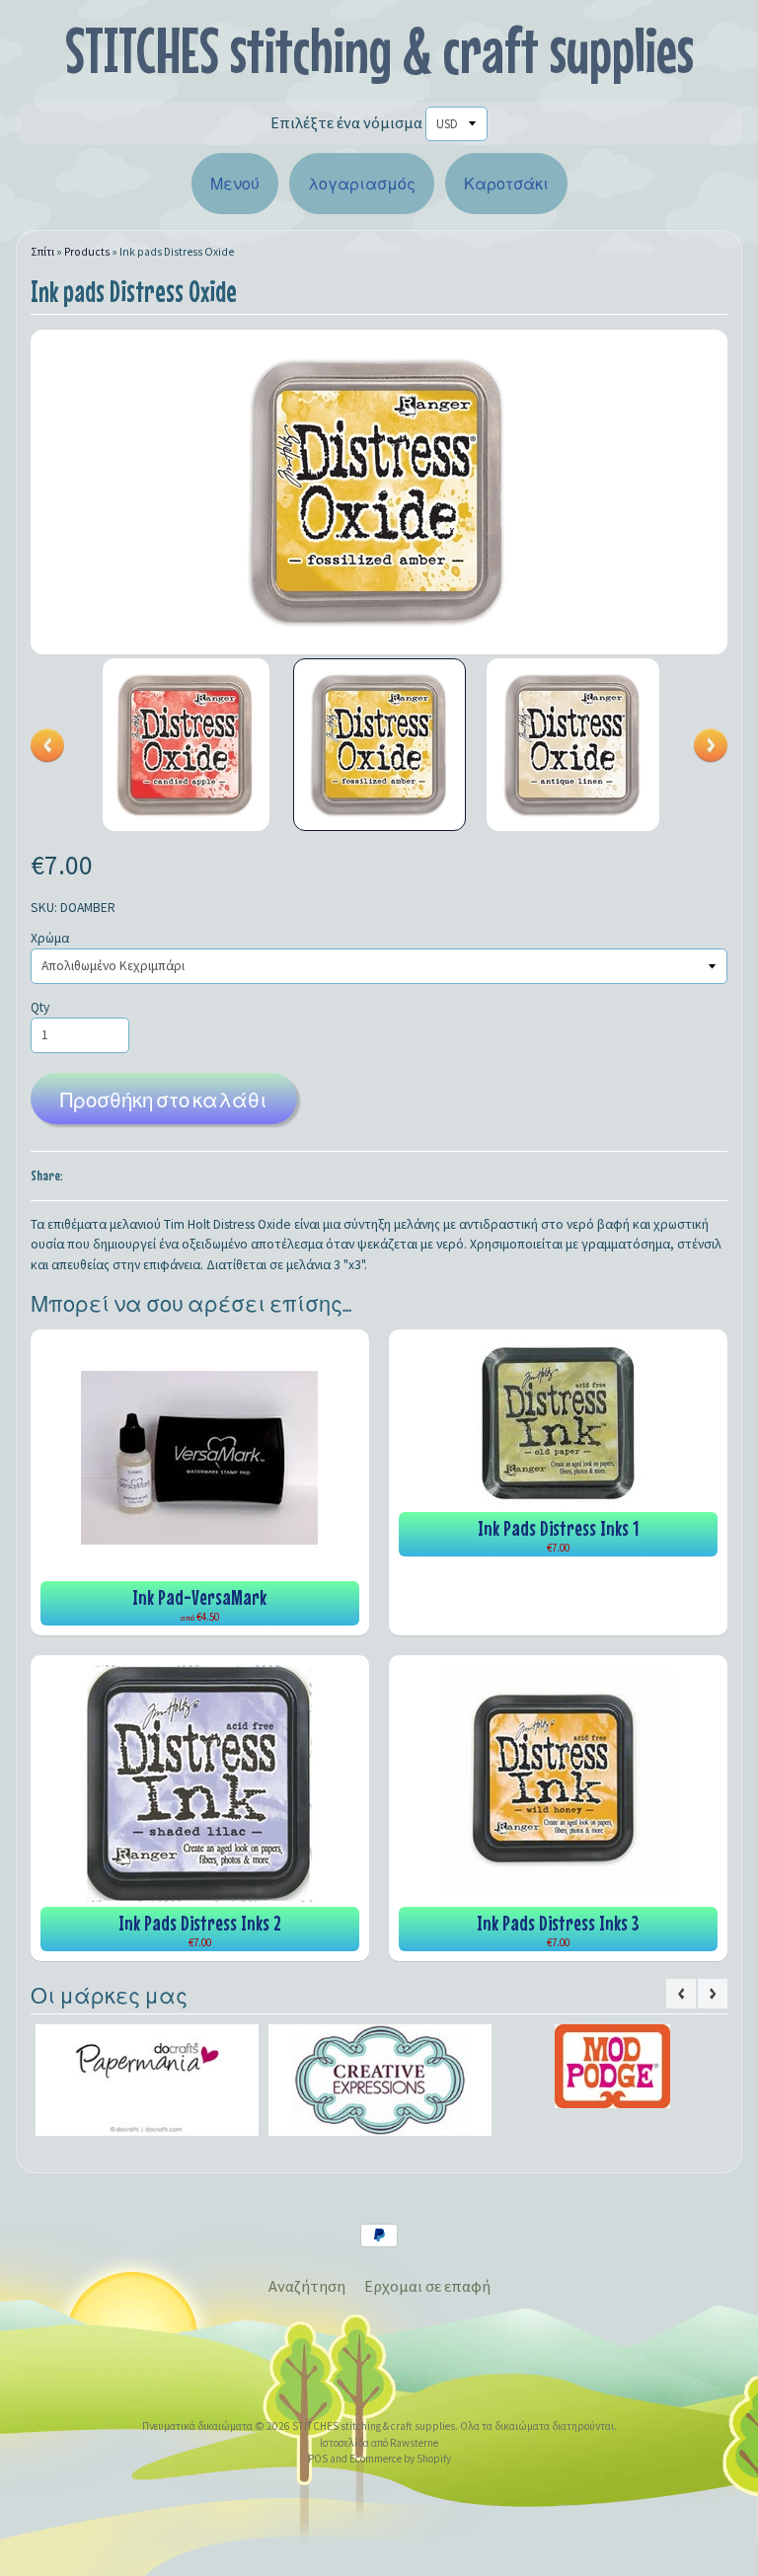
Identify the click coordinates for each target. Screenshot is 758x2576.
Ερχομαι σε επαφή (427, 2286)
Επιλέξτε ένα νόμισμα (346, 122)
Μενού (235, 184)
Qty (40, 1007)
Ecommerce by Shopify (400, 2459)
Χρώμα (50, 938)
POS (318, 2459)
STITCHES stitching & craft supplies (379, 50)
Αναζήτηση (307, 2286)
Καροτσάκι (506, 184)
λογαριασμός (362, 184)
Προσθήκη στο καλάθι (163, 1100)
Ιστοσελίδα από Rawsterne (379, 2443)
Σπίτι (42, 252)
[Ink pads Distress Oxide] (186, 745)
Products (87, 252)
